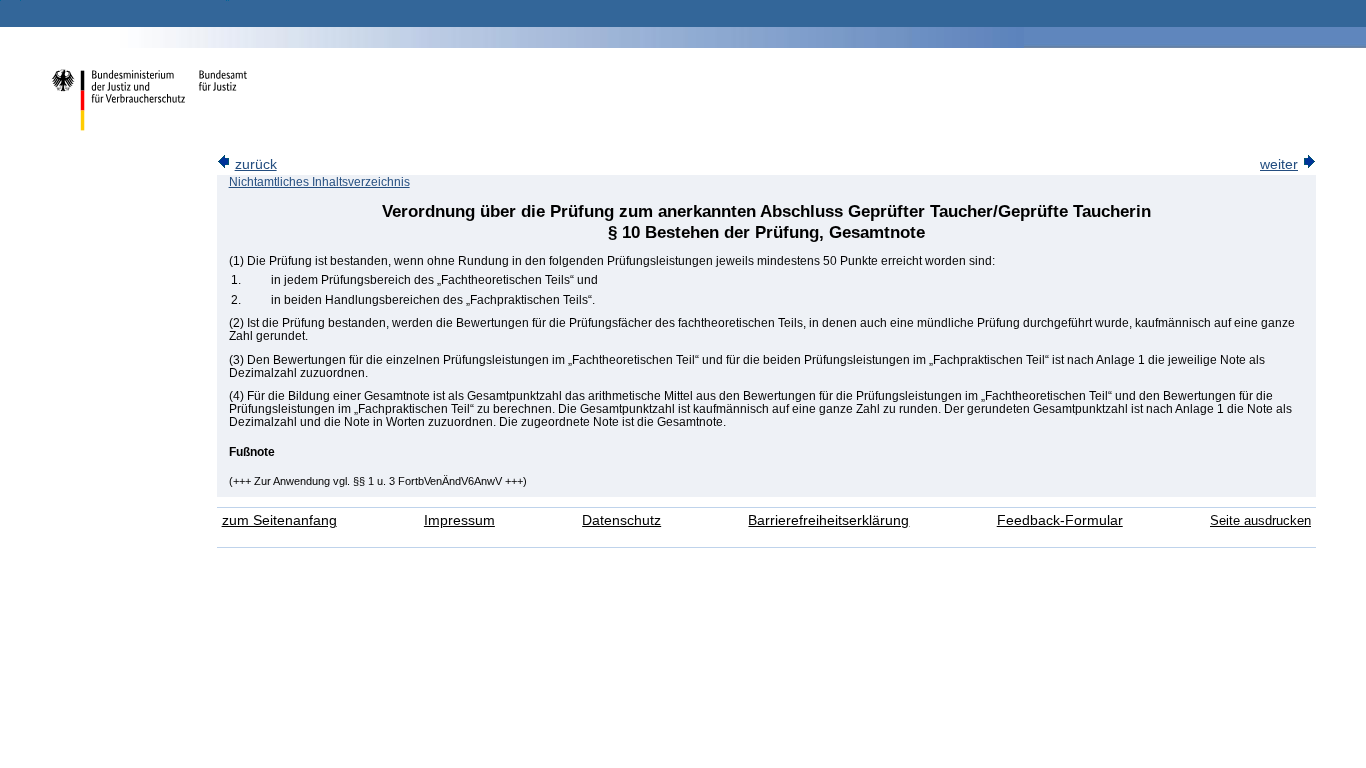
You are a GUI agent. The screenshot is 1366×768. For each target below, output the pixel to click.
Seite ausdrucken (1260, 520)
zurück (256, 164)
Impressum (459, 520)
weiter (1279, 164)
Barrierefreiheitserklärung (828, 520)
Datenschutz (621, 520)
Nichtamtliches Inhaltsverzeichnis (319, 182)
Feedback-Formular (1060, 520)
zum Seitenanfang (279, 520)
